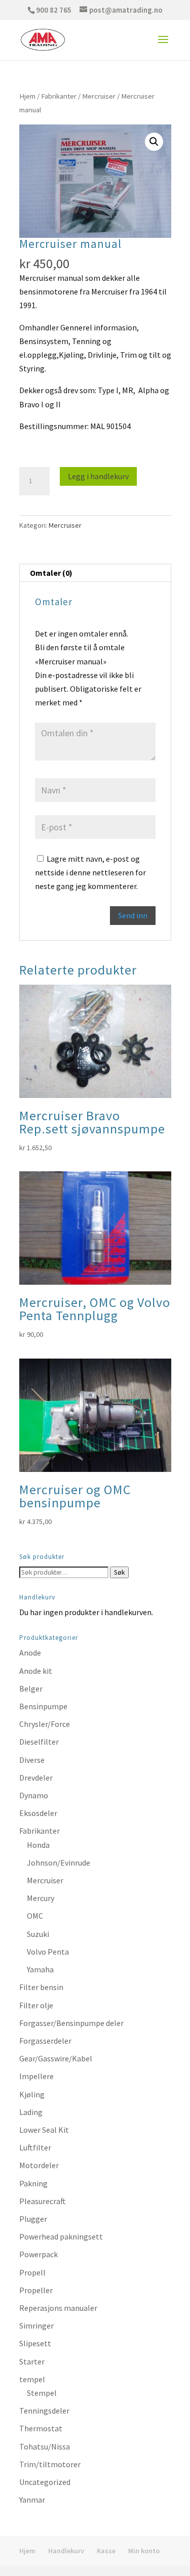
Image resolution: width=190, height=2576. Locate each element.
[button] (154, 142)
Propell (32, 2272)
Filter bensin (41, 1987)
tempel (32, 2379)
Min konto (144, 2551)
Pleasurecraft (43, 2201)
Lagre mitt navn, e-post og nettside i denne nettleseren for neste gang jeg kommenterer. (90, 872)
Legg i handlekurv (98, 476)
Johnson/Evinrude (59, 1863)
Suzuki (38, 1934)
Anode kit (36, 1671)
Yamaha (40, 1969)
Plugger (33, 2219)
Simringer (36, 2326)
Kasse (106, 2551)
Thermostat (41, 2428)
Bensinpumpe (43, 1706)
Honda (38, 1845)
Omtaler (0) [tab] (51, 573)
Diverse (32, 1760)
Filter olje (36, 2005)
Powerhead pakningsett (61, 2236)
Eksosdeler (38, 1813)
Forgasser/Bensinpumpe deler (71, 2023)
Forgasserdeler (45, 2041)
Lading (31, 2112)
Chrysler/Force (45, 1724)
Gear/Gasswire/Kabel (56, 2058)
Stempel (42, 2393)
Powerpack (39, 2254)
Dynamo (34, 1795)
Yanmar (32, 2500)
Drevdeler (36, 1778)
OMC (35, 1916)
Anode (30, 1653)
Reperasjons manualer (58, 2308)
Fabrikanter (59, 96)
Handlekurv (66, 2551)
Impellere (36, 2076)
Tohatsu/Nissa (45, 2446)
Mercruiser (99, 96)
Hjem (27, 96)
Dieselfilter (39, 1742)
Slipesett (35, 2343)
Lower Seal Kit (44, 2130)
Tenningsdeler (44, 2411)
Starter (32, 2361)
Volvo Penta (48, 1952)
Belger (31, 1688)
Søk (119, 1572)
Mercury (41, 1898)
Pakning (33, 2183)
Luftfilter (35, 2147)
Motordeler (39, 2165)
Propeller (36, 2290)
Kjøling (32, 2094)
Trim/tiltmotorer (50, 2464)
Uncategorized (45, 2482)
